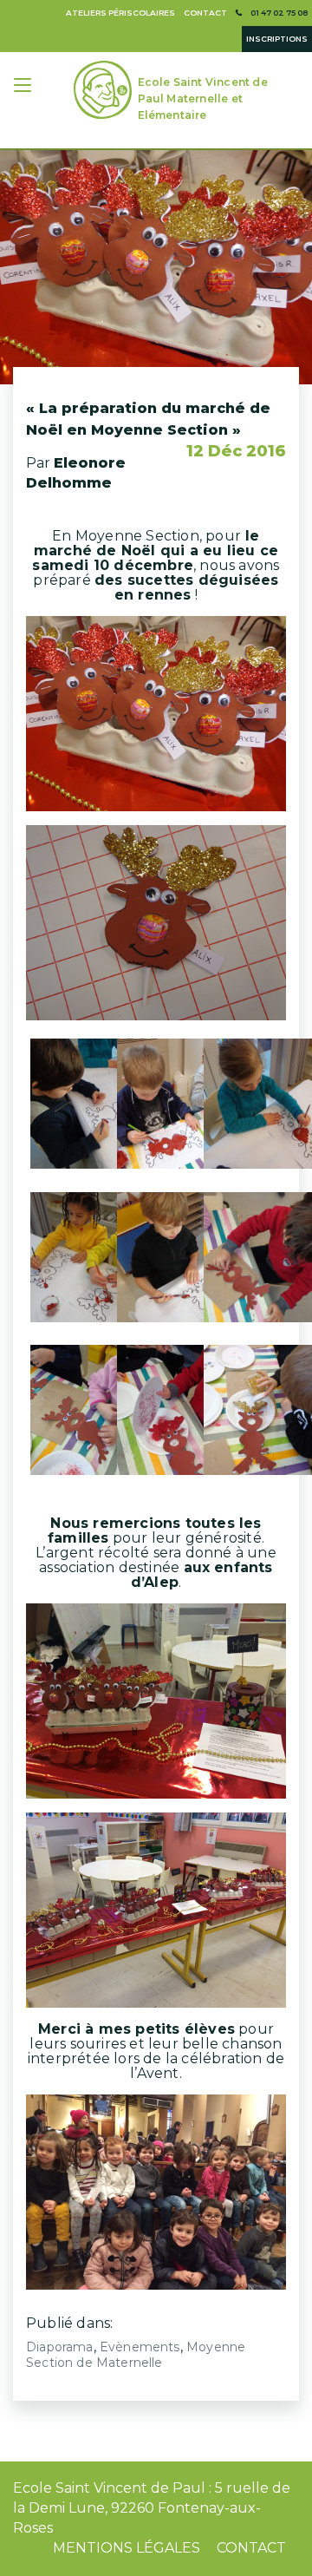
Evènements (140, 2347)
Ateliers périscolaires (120, 13)
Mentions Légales (127, 2548)
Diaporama (60, 2347)
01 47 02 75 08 (279, 13)
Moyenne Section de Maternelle (136, 2355)
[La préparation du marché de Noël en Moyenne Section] (156, 267)
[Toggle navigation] (24, 87)
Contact (205, 13)
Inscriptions (277, 39)
